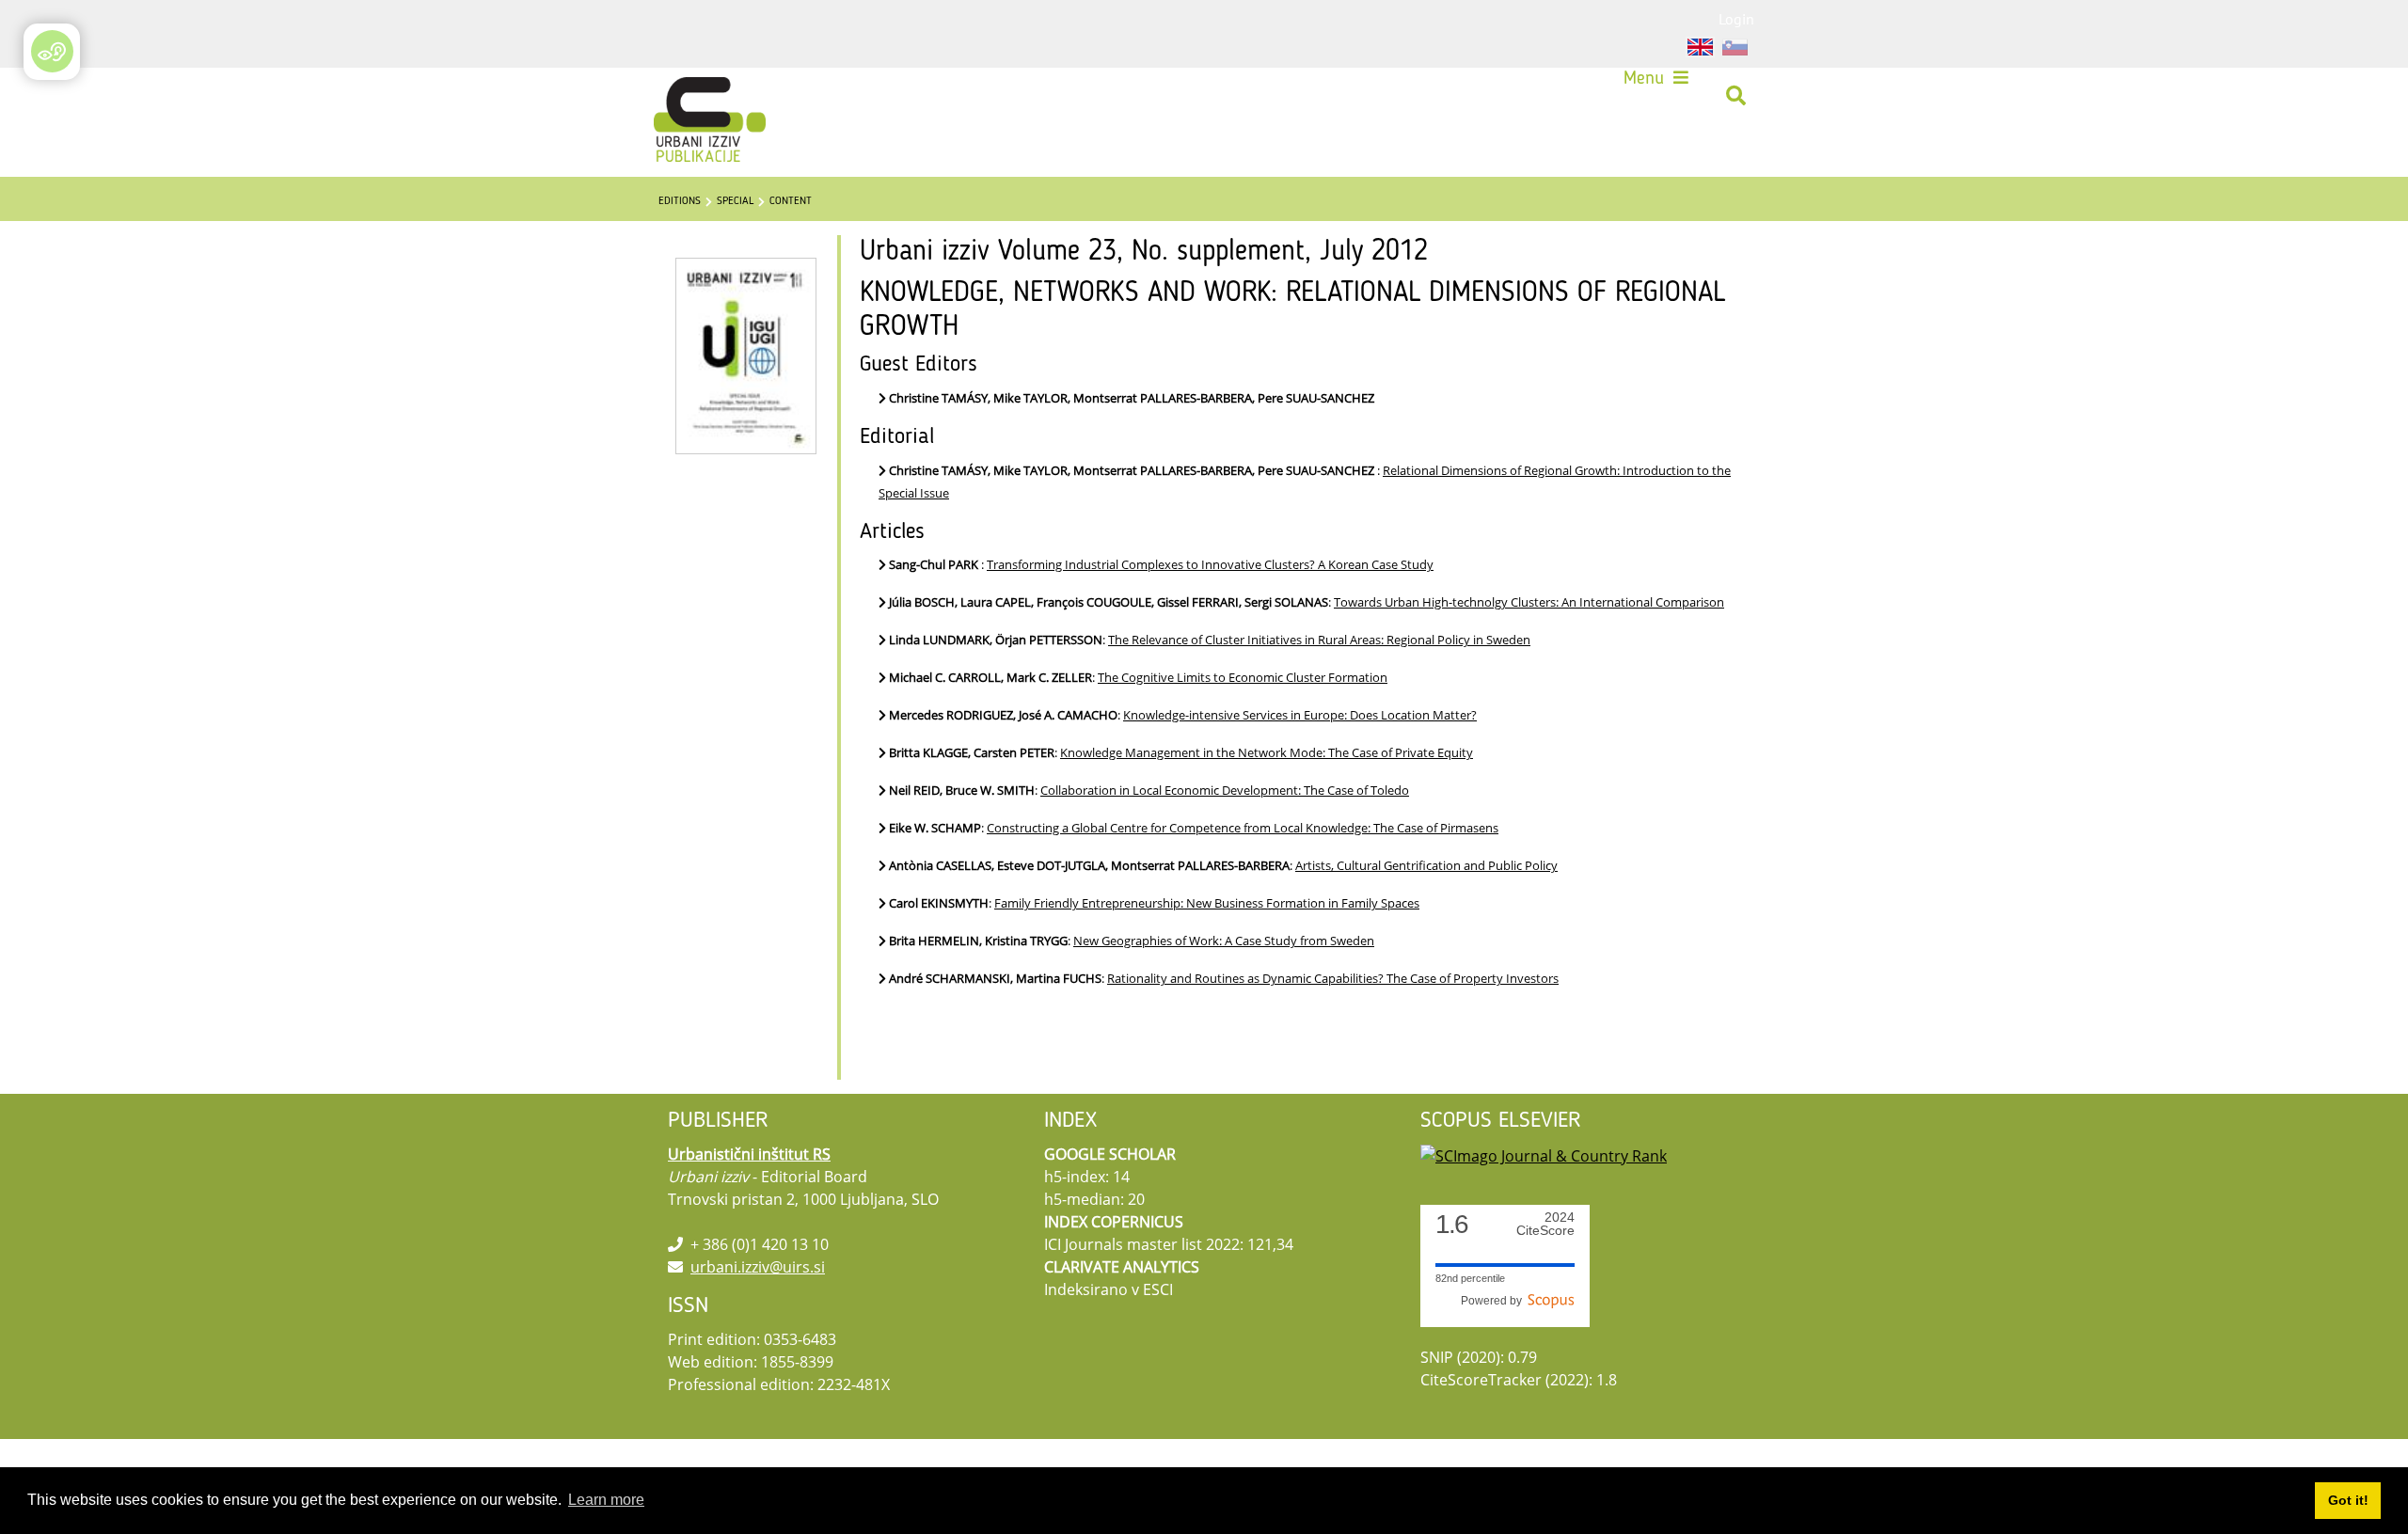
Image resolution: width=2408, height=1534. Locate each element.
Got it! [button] (2348, 1500)
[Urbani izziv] (685, 96)
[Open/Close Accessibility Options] (52, 51)
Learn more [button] (606, 1500)
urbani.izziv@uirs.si (758, 1267)
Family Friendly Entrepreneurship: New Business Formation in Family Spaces (1207, 903)
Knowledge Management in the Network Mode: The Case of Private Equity (1267, 752)
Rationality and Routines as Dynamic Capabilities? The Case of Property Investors (1333, 978)
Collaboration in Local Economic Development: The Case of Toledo (1225, 790)
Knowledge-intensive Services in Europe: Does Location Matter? (1300, 715)
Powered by (1494, 1301)
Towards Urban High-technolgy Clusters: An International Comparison (1529, 602)
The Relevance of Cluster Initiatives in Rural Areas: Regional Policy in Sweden (1319, 640)
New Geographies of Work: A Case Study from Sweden (1224, 941)
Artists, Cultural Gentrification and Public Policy (1426, 865)
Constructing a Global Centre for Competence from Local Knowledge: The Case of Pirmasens (1243, 828)
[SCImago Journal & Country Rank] (1544, 1154)
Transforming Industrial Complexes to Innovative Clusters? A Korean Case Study (1210, 564)
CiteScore (1545, 1224)
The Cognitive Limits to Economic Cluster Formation (1243, 677)
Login (1736, 19)
